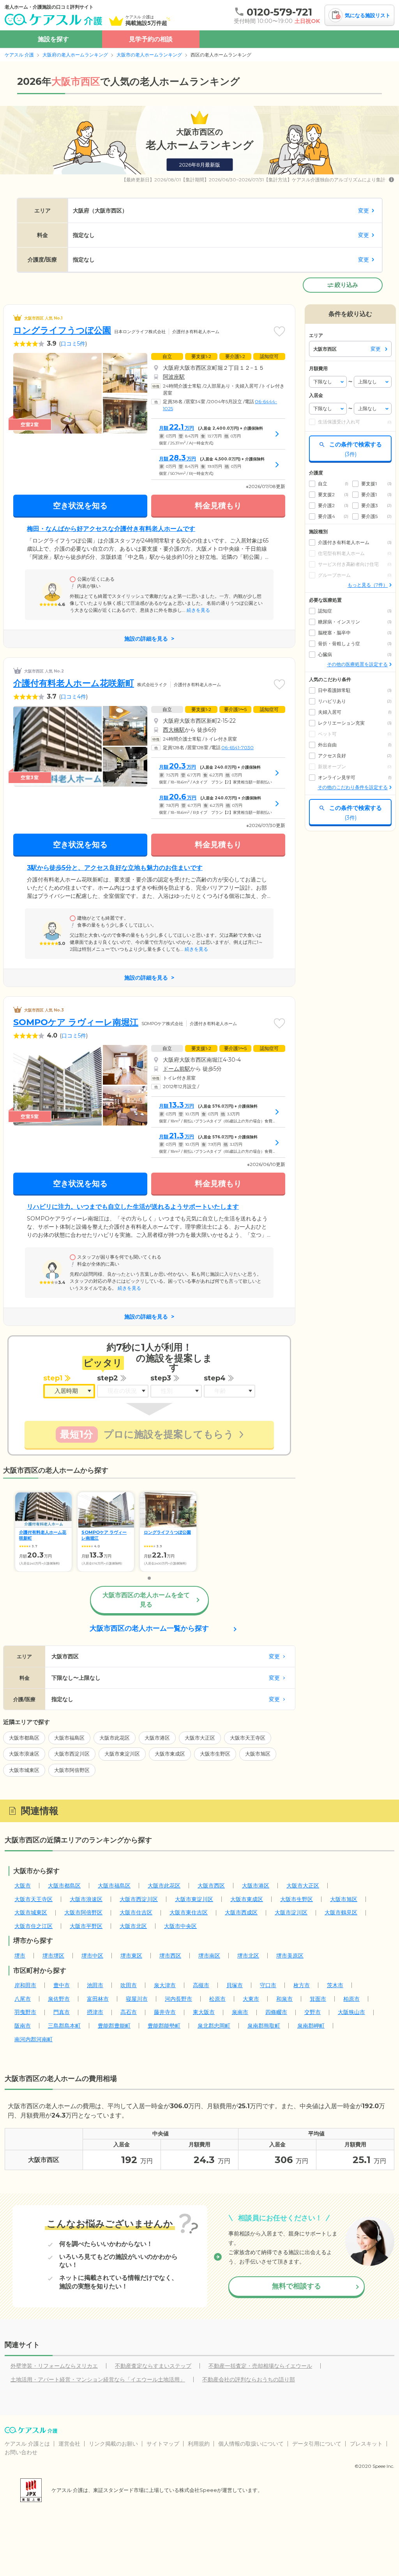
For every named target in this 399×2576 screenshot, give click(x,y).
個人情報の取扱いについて (251, 2444)
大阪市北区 (133, 1926)
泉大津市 (165, 1985)
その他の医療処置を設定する (357, 664)
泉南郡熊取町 (264, 2026)
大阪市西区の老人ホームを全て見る (146, 1600)
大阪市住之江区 (34, 1926)
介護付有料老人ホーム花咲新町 (74, 683)
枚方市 (302, 1985)
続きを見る (198, 610)
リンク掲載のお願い (113, 2444)
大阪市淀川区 (291, 1912)
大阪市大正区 (200, 1738)
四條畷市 (276, 2012)
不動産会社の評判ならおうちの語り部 (249, 2379)
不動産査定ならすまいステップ (153, 2366)
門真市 (62, 2012)
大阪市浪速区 (24, 1754)
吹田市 (129, 1985)
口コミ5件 (73, 344)
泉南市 (240, 2012)
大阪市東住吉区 (189, 1912)
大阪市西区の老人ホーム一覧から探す (149, 1628)
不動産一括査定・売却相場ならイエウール (260, 2366)
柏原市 (351, 1999)
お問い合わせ (21, 2452)
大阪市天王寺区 (248, 1738)
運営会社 (69, 2444)
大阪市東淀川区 (122, 1754)
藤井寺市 (165, 2012)
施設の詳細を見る (146, 639)
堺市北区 (248, 1956)
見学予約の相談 (151, 39)
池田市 (95, 1985)
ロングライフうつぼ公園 (62, 330)
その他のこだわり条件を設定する (353, 787)
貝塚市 (235, 1985)
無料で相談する (297, 2286)
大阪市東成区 (170, 1754)
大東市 (251, 1999)
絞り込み (346, 285)
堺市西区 (170, 1956)
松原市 (217, 1999)
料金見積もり (218, 506)
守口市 (268, 1985)
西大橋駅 (174, 730)
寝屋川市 (137, 1999)
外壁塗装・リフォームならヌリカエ (54, 2366)
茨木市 (335, 1985)
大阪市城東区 (24, 1770)
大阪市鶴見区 (341, 1912)
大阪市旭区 (258, 1754)
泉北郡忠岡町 (214, 2026)
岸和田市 (25, 1985)
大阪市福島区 (69, 1738)
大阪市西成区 (241, 1912)
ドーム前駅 (177, 1069)
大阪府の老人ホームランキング (75, 55)
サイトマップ (163, 2444)
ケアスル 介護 (19, 55)
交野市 (312, 2012)
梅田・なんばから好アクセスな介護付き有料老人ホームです (111, 529)
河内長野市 (178, 1999)
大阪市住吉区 (136, 1912)
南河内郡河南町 (34, 2039)
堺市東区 (131, 1956)
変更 (364, 211)
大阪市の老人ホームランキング (149, 55)
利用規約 (199, 2444)
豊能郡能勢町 (164, 2026)
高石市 (129, 2012)
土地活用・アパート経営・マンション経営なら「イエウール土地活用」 (98, 2379)
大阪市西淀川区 (72, 1754)
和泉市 (284, 1999)
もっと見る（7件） (368, 585)
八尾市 (23, 1999)
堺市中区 (92, 1956)
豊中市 (62, 1985)
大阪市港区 (157, 1738)
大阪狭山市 (351, 2012)
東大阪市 (204, 2012)
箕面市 (318, 1999)
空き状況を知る (80, 506)
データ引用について (317, 2444)
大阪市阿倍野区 (72, 1770)
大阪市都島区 (24, 1738)
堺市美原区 (290, 1956)
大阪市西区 (211, 1886)
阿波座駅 (174, 377)
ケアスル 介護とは (27, 2444)
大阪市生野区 (215, 1754)
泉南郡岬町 (311, 2026)
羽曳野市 (25, 2012)
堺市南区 (209, 1956)
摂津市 (95, 2012)
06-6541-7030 (237, 747)
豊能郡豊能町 (114, 2026)
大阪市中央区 (180, 1926)
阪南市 (23, 2026)
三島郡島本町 (64, 2026)
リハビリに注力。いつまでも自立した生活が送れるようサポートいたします (133, 1207)
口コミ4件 (73, 697)
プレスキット (366, 2444)
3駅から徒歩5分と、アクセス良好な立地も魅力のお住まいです (115, 868)
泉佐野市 (59, 1999)
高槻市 (201, 1985)
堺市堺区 (53, 1956)
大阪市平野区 (86, 1926)
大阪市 (23, 1886)
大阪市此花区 (115, 1738)
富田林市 (98, 1999)
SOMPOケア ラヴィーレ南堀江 (76, 1022)
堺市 (20, 1956)
